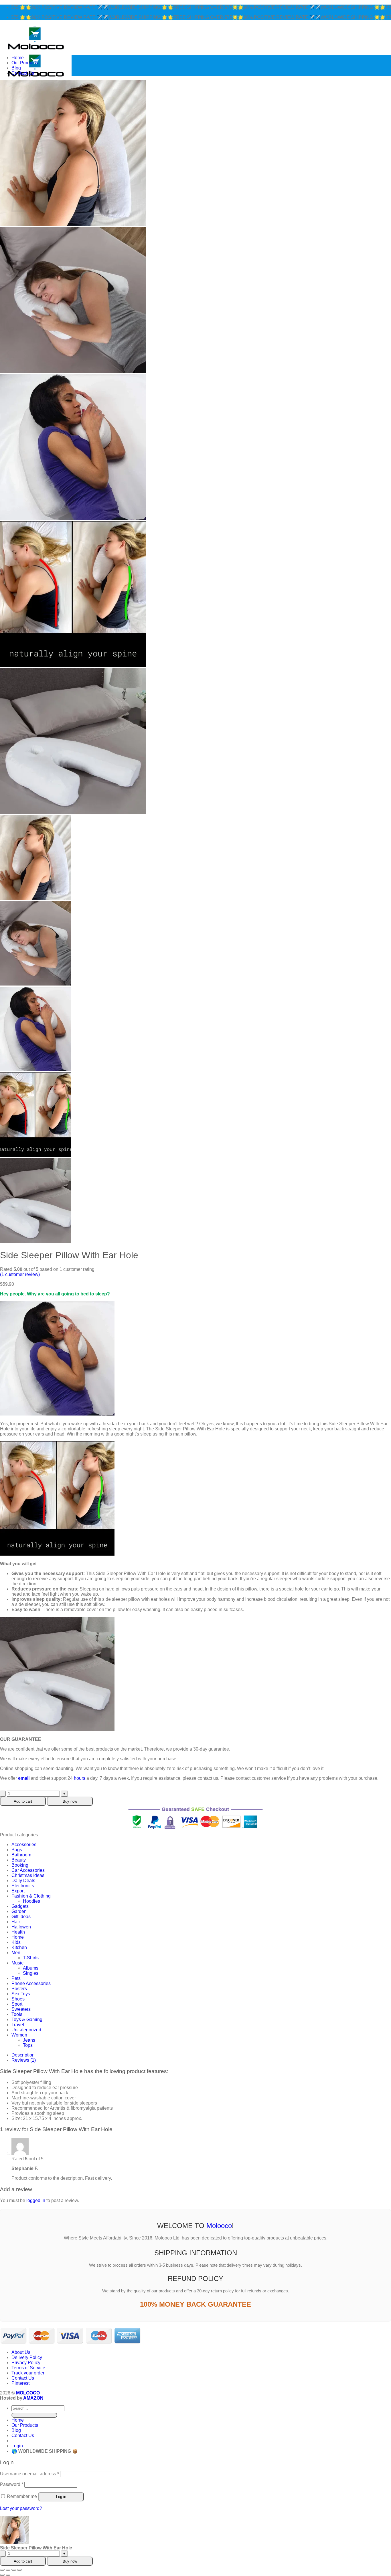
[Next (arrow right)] (8, 2575)
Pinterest (20, 2383)
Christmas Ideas (28, 1875)
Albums (31, 1968)
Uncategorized (26, 2030)
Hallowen (21, 1927)
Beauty (19, 1860)
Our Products (25, 63)
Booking (20, 1865)
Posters (19, 1989)
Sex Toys (21, 1994)
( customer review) (20, 1274)
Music (17, 1963)
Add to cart (23, 1801)
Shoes (18, 1999)
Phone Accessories (31, 1983)
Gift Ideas (21, 1917)
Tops (28, 2045)
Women (19, 2035)
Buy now (70, 1801)
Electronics (23, 1886)
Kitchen (19, 1947)
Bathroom (21, 1855)
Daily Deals (23, 1881)
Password (12, 2484)
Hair (16, 1922)
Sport (17, 2004)
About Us (21, 2352)
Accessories (24, 1845)
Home (18, 58)
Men (16, 1953)
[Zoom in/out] (2, 2570)
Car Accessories (28, 1870)
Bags (17, 1850)
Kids (16, 1942)
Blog (16, 68)
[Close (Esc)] (19, 2570)
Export (18, 1891)
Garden (19, 1911)
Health (18, 1932)
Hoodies (31, 1901)
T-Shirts (31, 1958)
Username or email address (29, 2474)
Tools (17, 2014)
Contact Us (23, 73)
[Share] (14, 2570)
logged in (36, 2200)
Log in (61, 2497)
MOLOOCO (28, 2393)
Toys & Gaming (27, 2019)
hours (80, 1778)
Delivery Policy (27, 2357)
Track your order (28, 2373)
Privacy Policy (26, 2363)
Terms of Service (28, 2368)
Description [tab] (23, 2055)
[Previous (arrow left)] (2, 2575)
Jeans (29, 2040)
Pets (16, 1978)
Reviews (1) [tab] (24, 2060)
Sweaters (21, 2009)
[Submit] (34, 2415)
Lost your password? (21, 2508)
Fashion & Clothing (31, 1896)
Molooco (219, 2226)
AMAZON (33, 2398)
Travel (18, 2025)
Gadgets (20, 1906)
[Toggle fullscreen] (8, 2570)
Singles (31, 1973)
